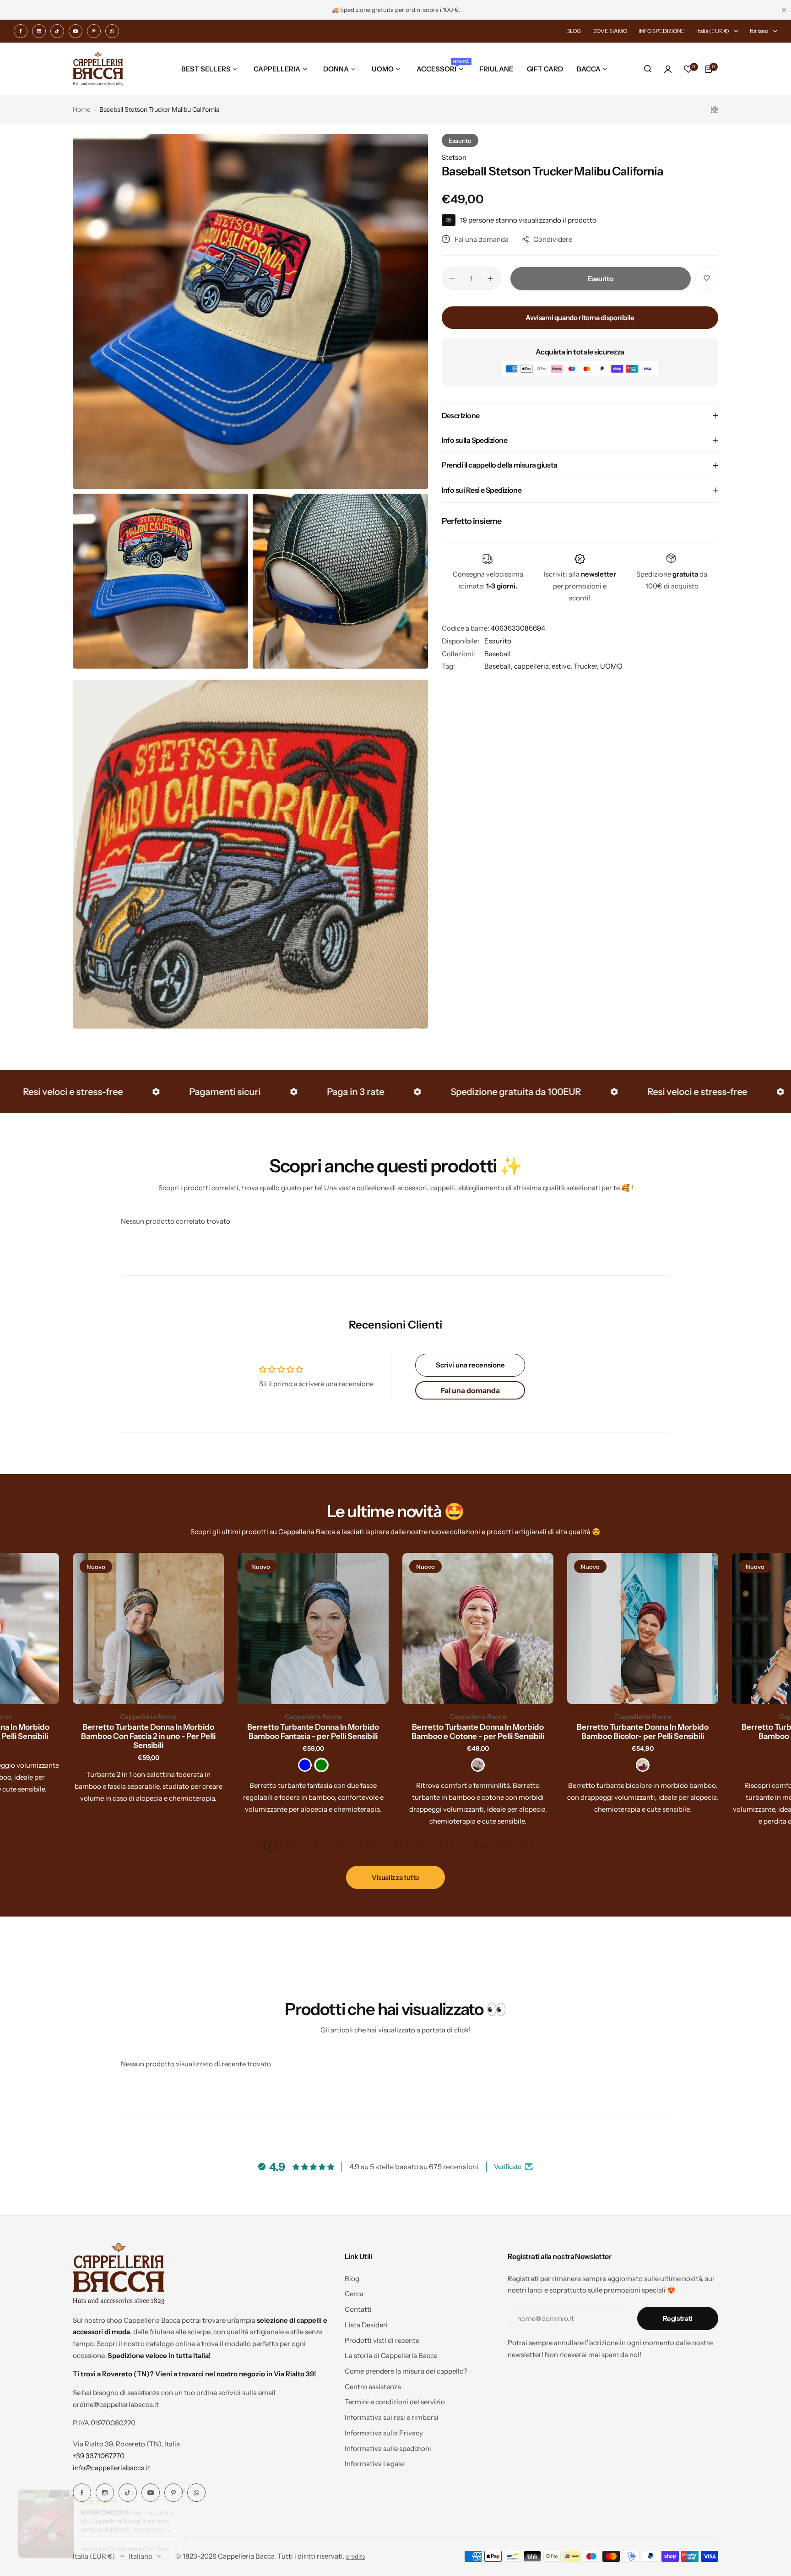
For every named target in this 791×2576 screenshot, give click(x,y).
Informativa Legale (374, 2464)
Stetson (454, 157)
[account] (668, 69)
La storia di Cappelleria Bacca (391, 2355)
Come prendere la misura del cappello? (406, 2371)
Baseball (498, 654)
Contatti (358, 2309)
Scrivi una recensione (470, 1365)
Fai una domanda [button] (470, 1390)
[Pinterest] (94, 31)
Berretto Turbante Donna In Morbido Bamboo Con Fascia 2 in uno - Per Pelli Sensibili (148, 1736)
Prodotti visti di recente (382, 2340)
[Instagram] (39, 31)
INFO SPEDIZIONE (662, 31)
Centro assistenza (373, 2387)
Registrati (678, 2318)
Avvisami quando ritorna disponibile (580, 318)
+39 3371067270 (99, 2456)
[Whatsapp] (112, 31)
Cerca (354, 2294)
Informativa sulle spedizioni (388, 2448)
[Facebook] (21, 31)
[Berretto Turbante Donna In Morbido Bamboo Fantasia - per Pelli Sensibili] (313, 1628)
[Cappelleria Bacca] (98, 69)
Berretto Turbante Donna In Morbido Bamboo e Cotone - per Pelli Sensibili (478, 1732)
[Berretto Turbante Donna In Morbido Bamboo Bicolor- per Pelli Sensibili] (643, 1628)
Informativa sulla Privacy (384, 2433)
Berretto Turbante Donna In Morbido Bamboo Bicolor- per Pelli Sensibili (643, 1732)
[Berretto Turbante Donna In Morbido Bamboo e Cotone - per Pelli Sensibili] (478, 1628)
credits (355, 2557)
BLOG (574, 31)
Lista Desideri (366, 2325)
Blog (352, 2279)
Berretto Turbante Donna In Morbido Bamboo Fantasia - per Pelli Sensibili (313, 1732)
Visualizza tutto (395, 1877)
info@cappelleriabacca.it (112, 2468)
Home (82, 109)
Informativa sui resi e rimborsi (392, 2417)
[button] (258, 1846)
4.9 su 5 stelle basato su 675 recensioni (414, 2167)
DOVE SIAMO (610, 31)
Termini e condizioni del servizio (395, 2402)
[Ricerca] (648, 69)
